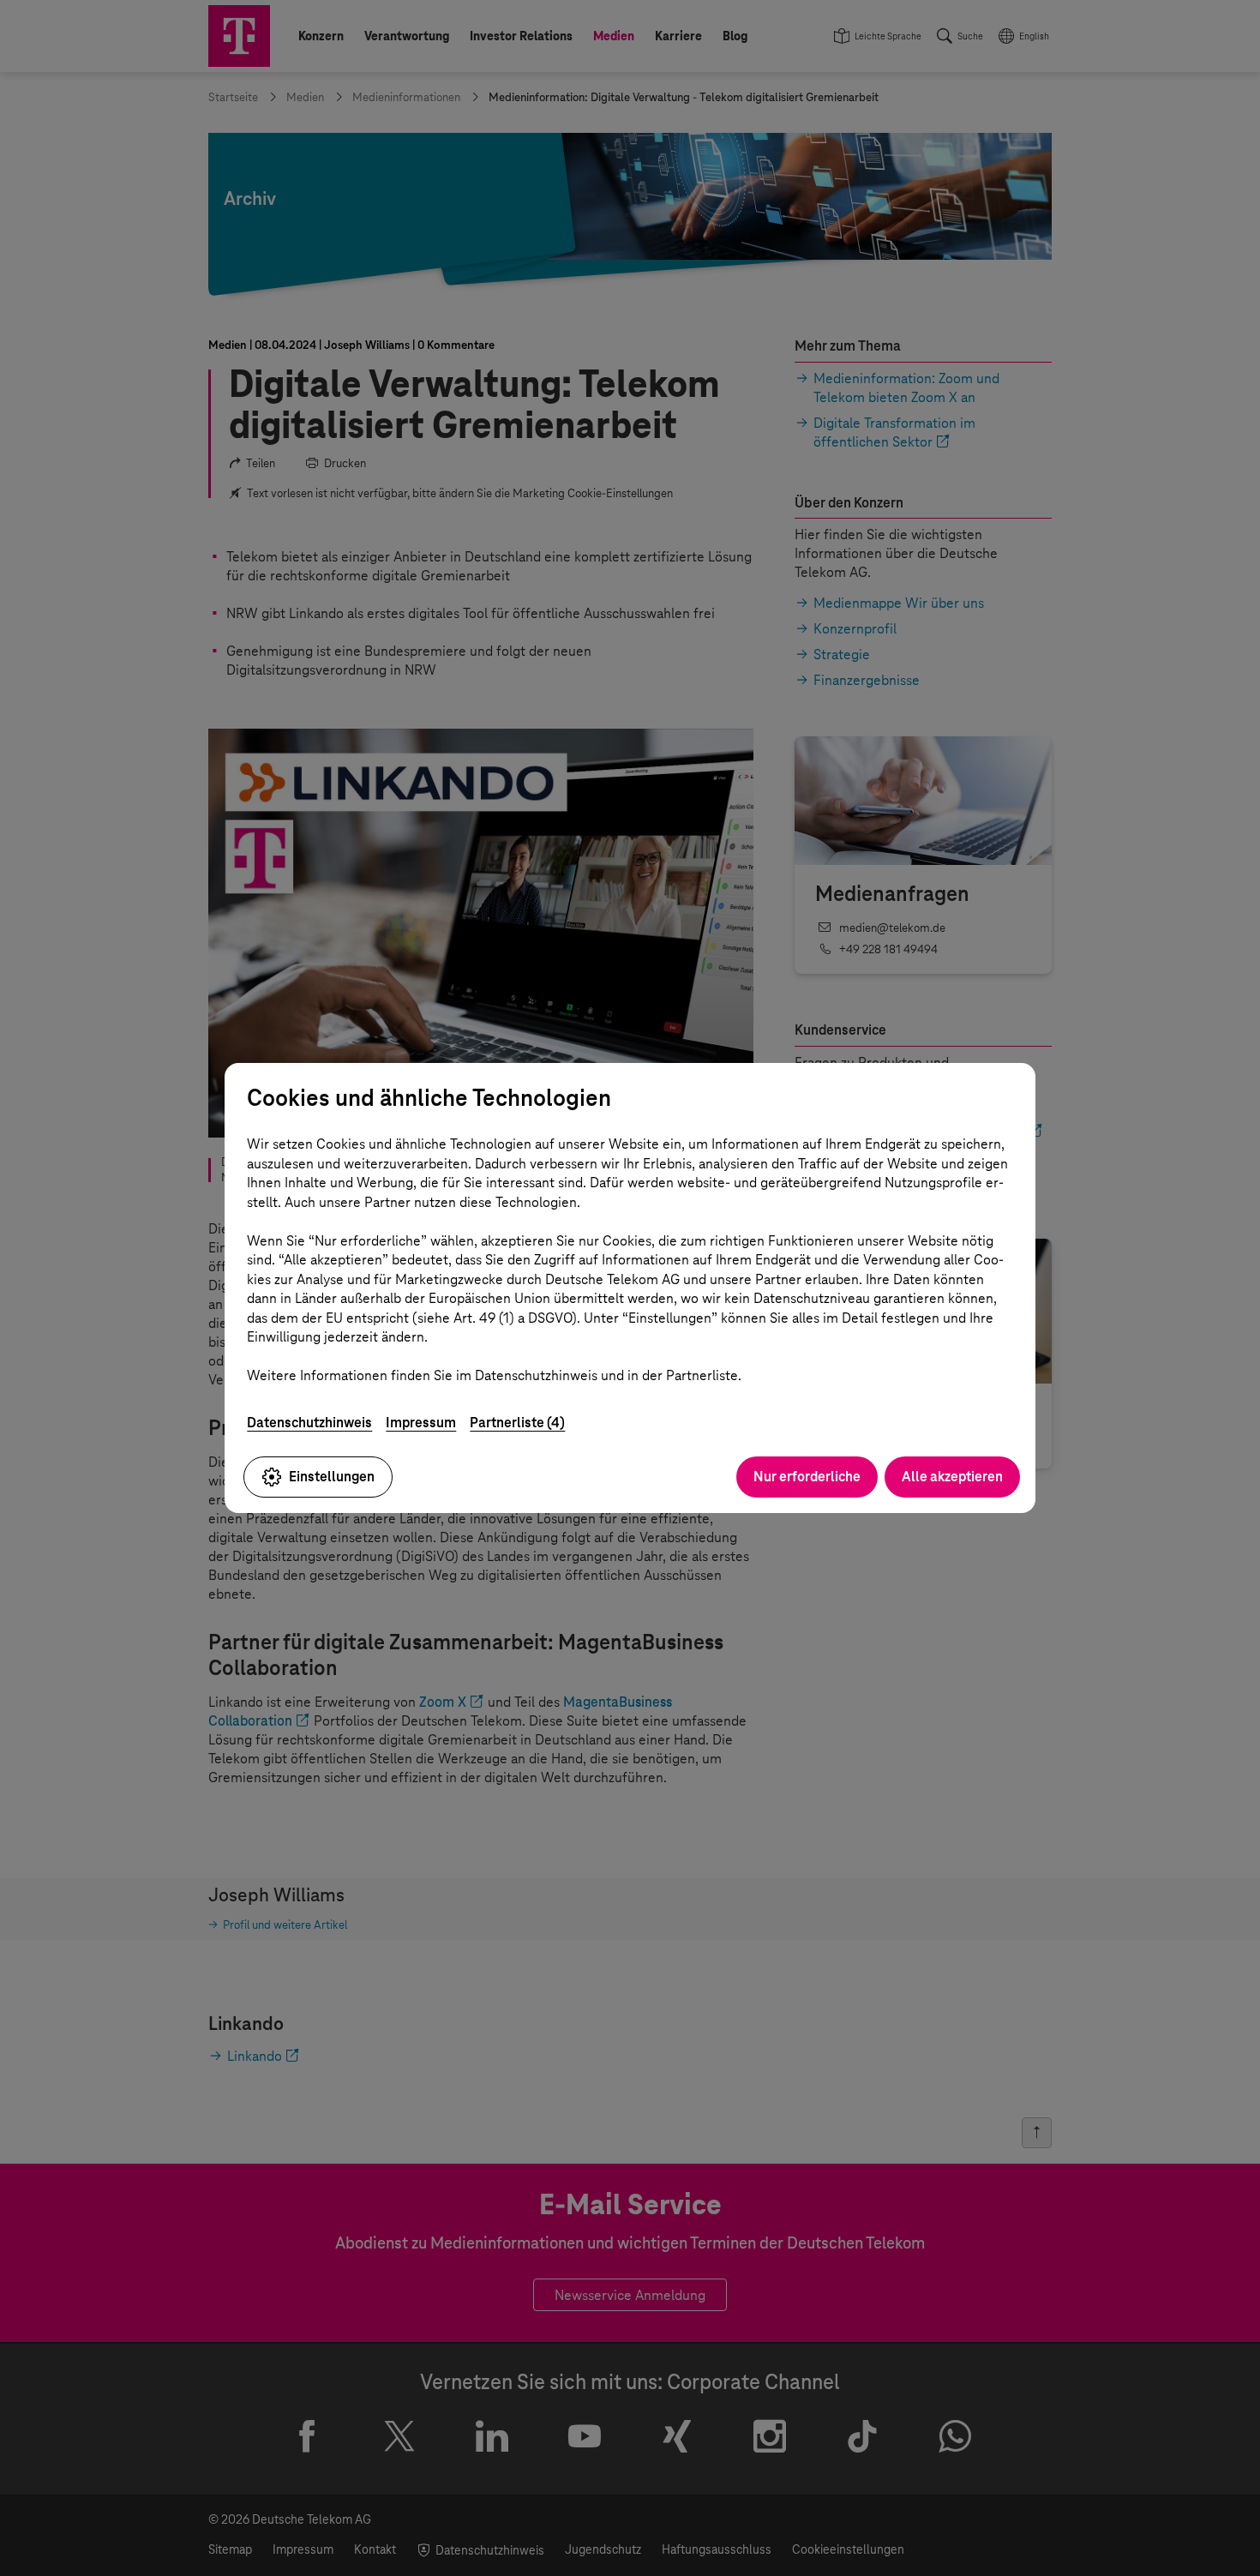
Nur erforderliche (807, 1477)
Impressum (421, 1423)
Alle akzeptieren (952, 1477)
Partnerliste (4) (517, 1423)
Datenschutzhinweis (309, 1423)
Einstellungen (332, 1477)
